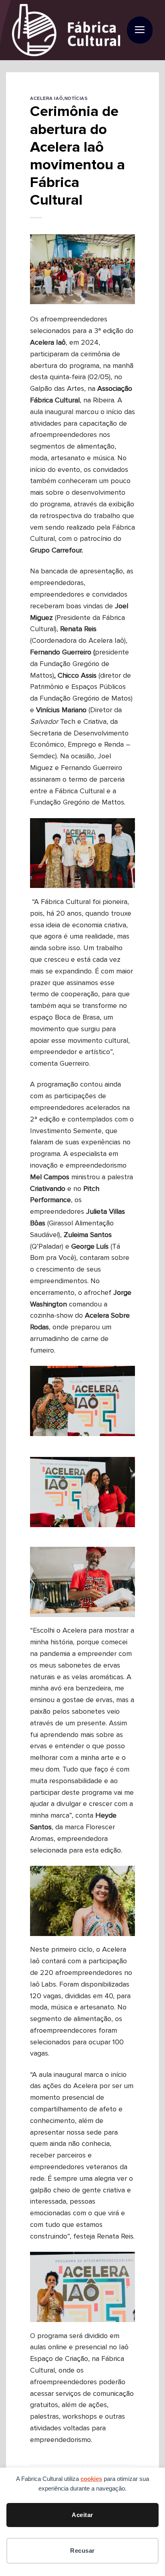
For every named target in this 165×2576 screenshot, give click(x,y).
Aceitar (82, 2515)
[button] (140, 30)
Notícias (76, 98)
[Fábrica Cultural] (66, 30)
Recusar (82, 2551)
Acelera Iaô (46, 98)
